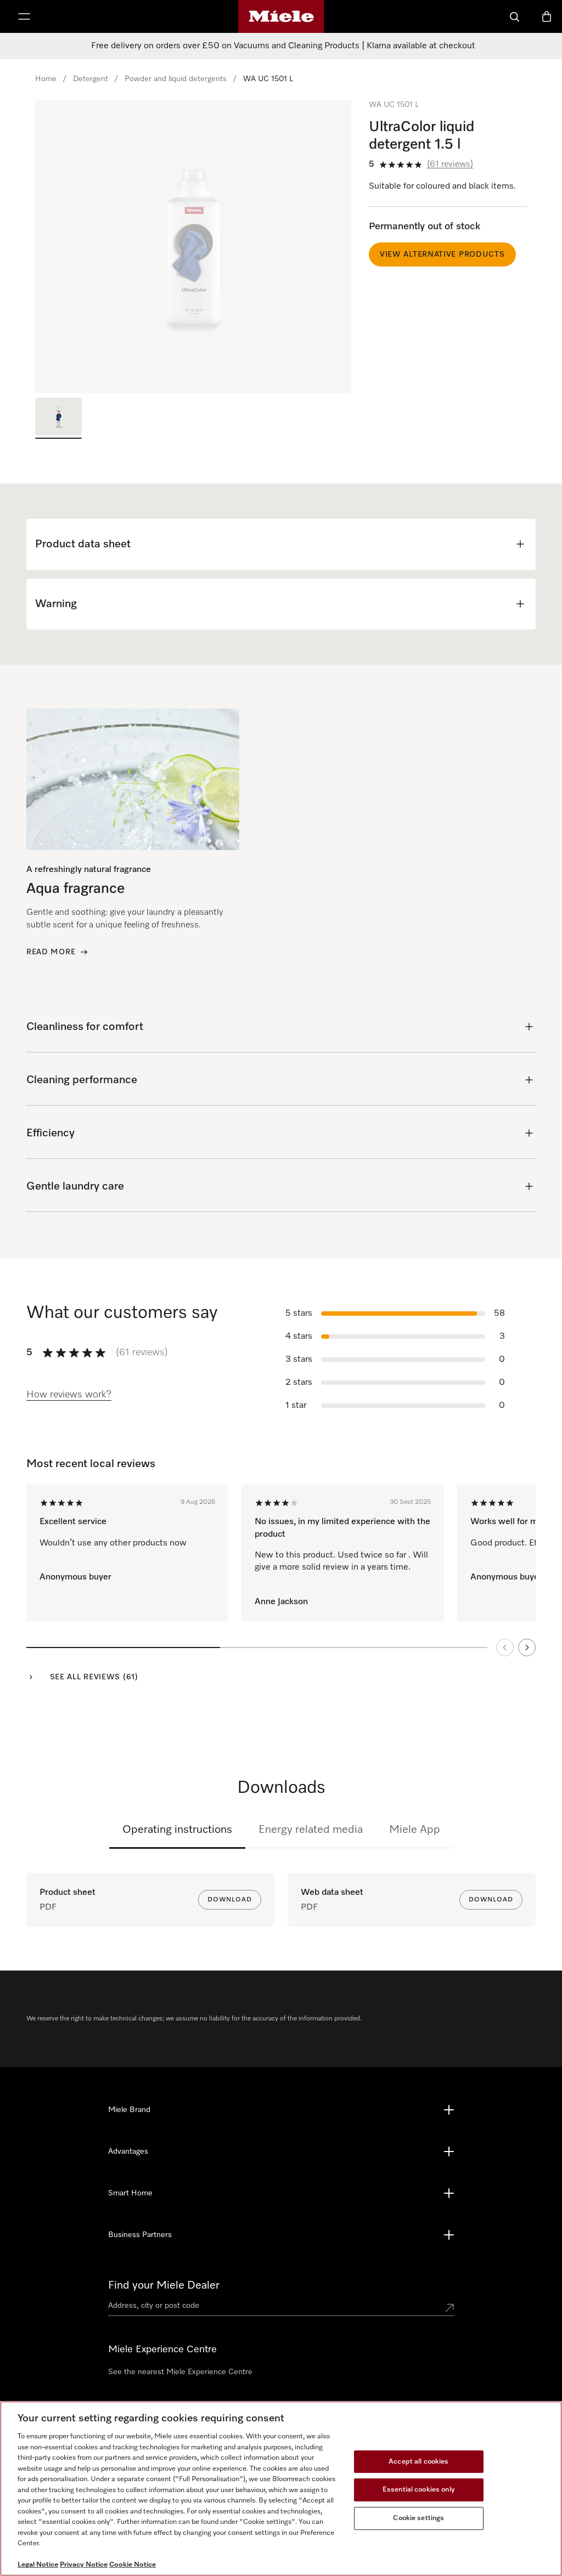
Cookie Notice (133, 2565)
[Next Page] (527, 1647)
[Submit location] (449, 2308)
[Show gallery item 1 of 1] (58, 418)
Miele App (415, 1830)
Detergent (91, 79)
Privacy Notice (84, 2565)
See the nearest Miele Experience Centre (180, 2372)
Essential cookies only (419, 2490)
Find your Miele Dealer (164, 2285)
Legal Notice (38, 2565)
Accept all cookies (418, 2462)
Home (46, 79)
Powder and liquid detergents (176, 79)
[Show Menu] (24, 16)
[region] (193, 247)
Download (230, 1900)
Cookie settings (418, 2518)
